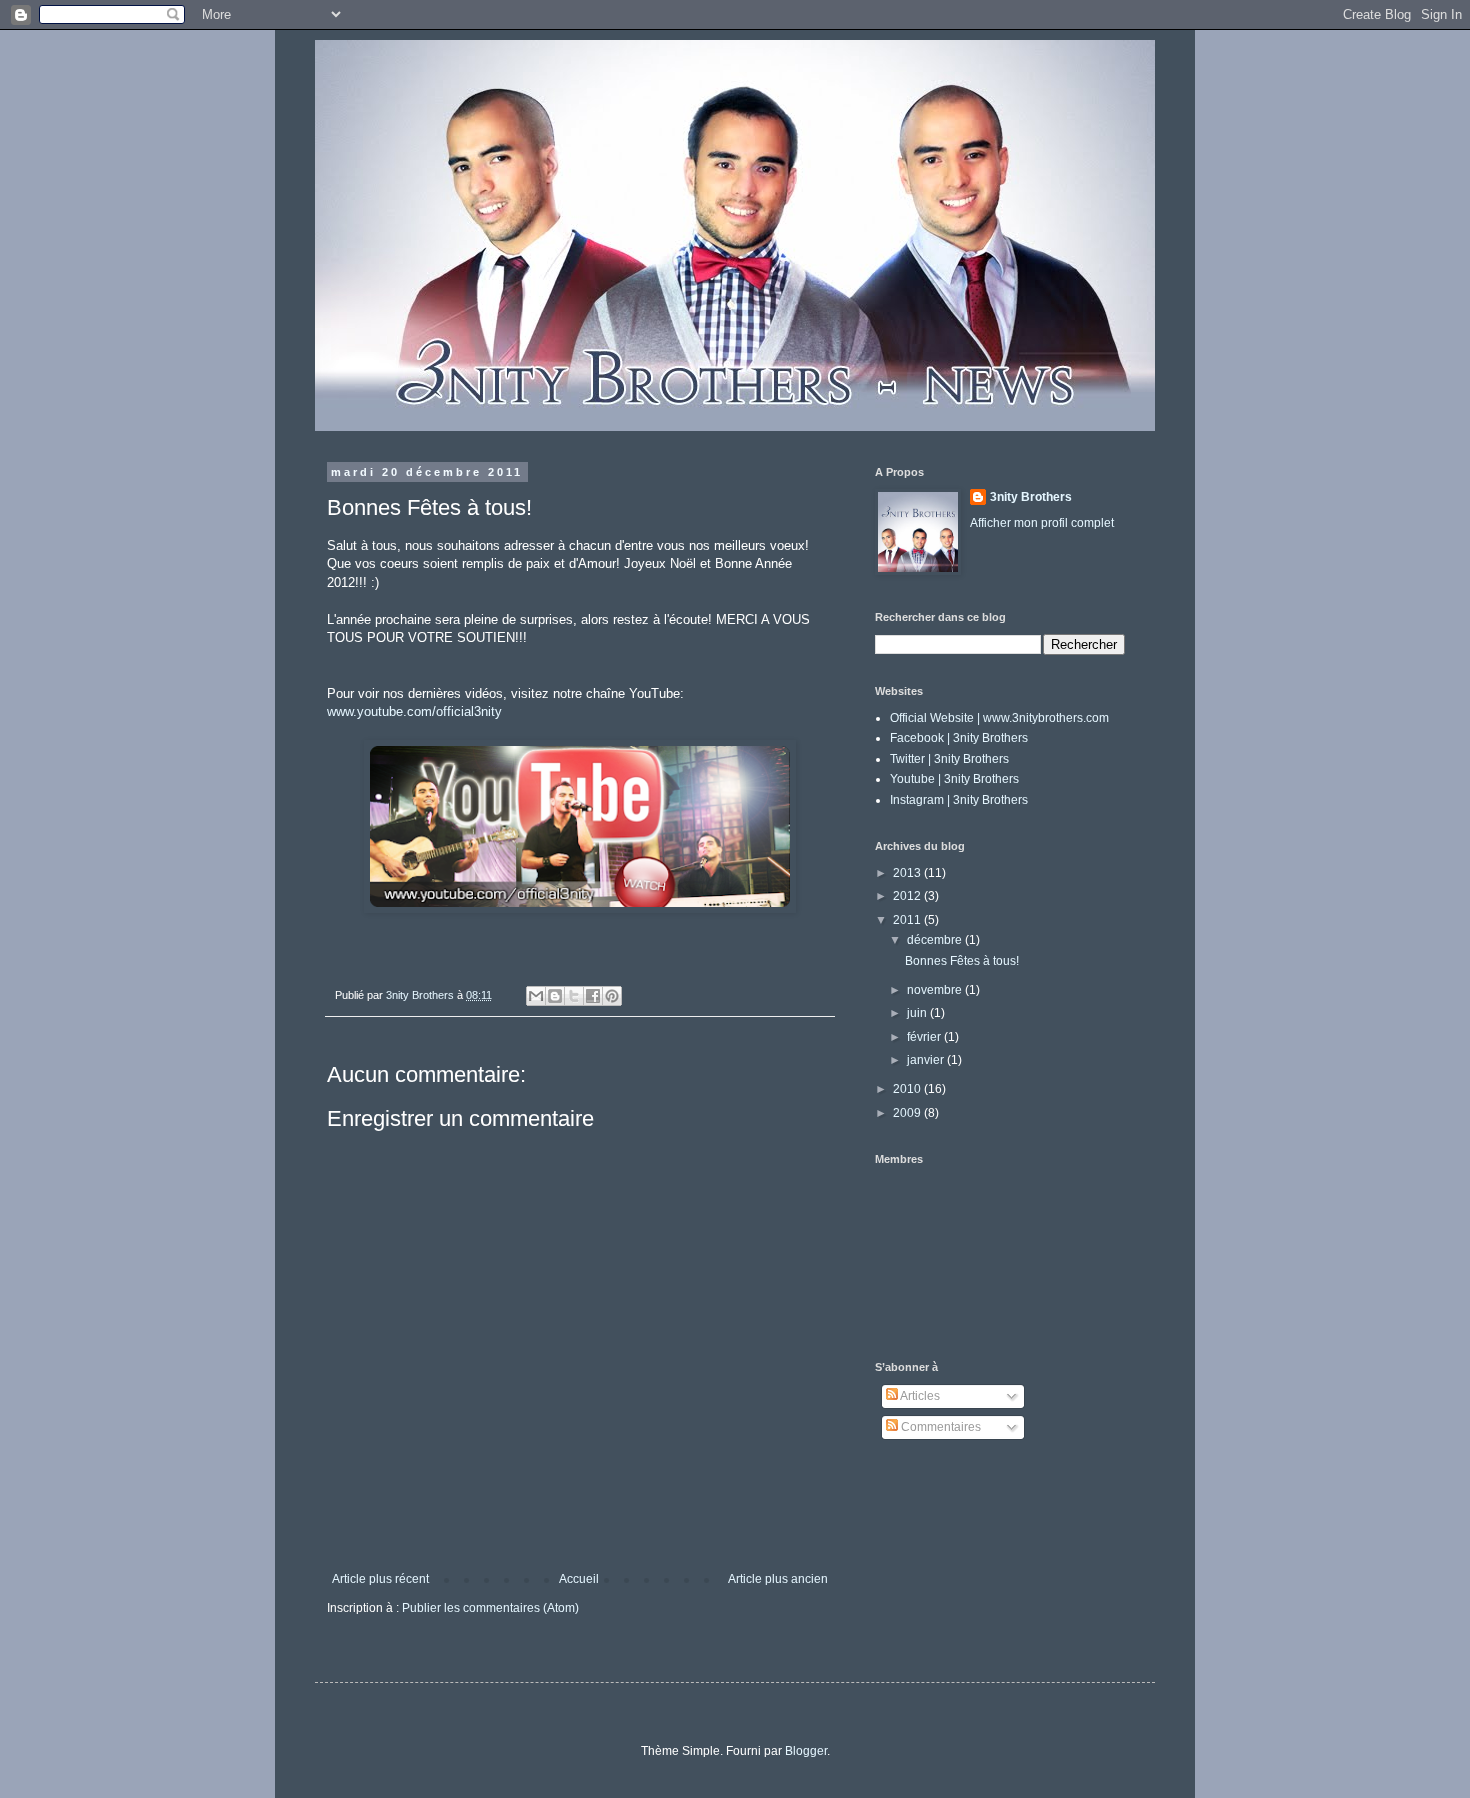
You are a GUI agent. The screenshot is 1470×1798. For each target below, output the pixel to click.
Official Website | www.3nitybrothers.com (999, 718)
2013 (908, 873)
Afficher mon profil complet (1042, 523)
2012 (908, 896)
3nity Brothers (1031, 497)
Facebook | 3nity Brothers (959, 738)
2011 (908, 920)
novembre (936, 990)
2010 (908, 1089)
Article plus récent (380, 1579)
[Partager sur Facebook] (593, 996)
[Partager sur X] (574, 996)
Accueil (579, 1579)
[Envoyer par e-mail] (536, 996)
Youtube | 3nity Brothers (954, 779)
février (925, 1037)
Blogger (806, 1751)
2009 (908, 1113)
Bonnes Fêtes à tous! (962, 961)
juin (918, 1013)
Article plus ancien (778, 1579)
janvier (927, 1060)
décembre (936, 940)
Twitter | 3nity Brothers (949, 759)
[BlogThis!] (555, 996)
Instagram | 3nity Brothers (959, 800)
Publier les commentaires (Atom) (490, 1608)
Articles (919, 1396)
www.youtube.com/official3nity (414, 711)
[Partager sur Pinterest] (612, 996)
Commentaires (939, 1427)
